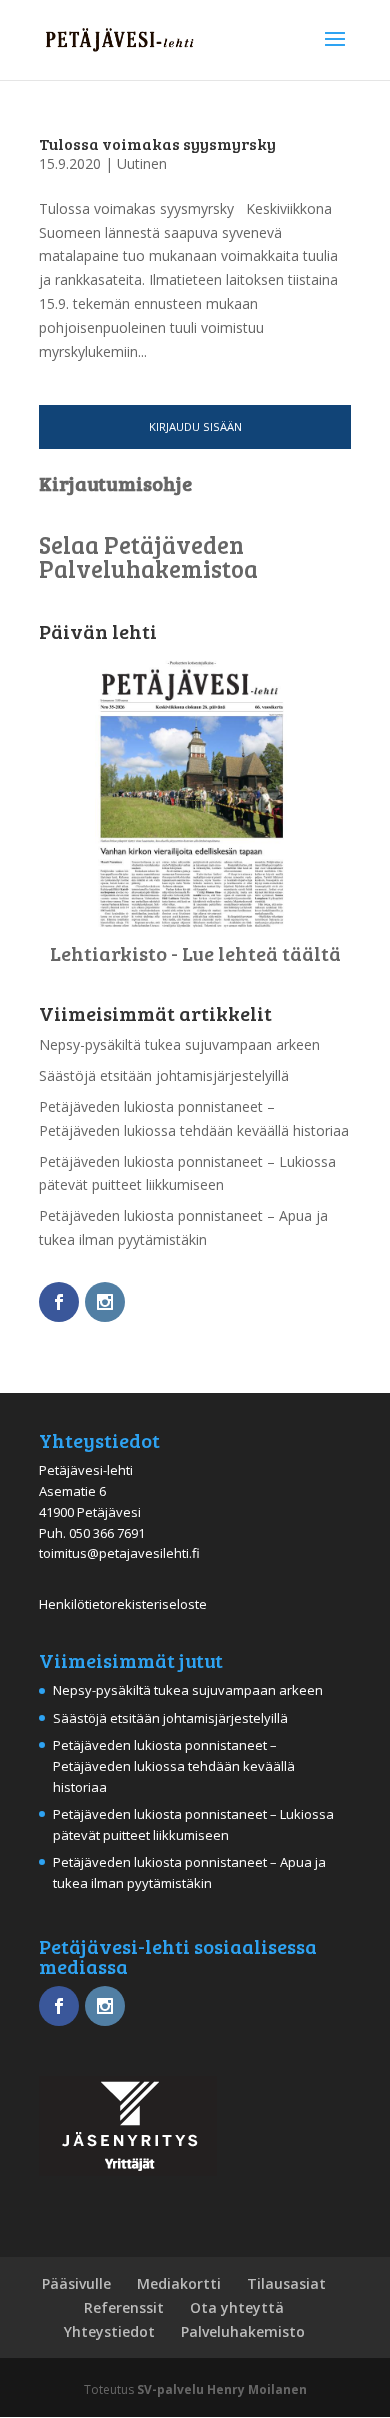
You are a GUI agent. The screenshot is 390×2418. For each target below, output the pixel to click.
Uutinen (142, 163)
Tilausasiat (286, 2283)
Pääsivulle (76, 2283)
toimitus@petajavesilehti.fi (119, 1553)
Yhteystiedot (109, 2331)
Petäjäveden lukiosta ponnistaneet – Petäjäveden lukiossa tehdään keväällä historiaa (174, 1766)
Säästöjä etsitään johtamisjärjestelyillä (164, 1075)
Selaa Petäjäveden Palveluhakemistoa (148, 556)
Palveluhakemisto (243, 2331)
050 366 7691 (107, 1533)
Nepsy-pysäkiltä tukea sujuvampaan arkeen (179, 1044)
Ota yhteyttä (237, 2307)
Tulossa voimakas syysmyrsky (157, 143)
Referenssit (124, 2307)
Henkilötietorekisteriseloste (123, 1604)
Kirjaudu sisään (195, 426)
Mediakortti (179, 2283)
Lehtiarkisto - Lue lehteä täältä (195, 953)
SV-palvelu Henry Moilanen (222, 2389)
